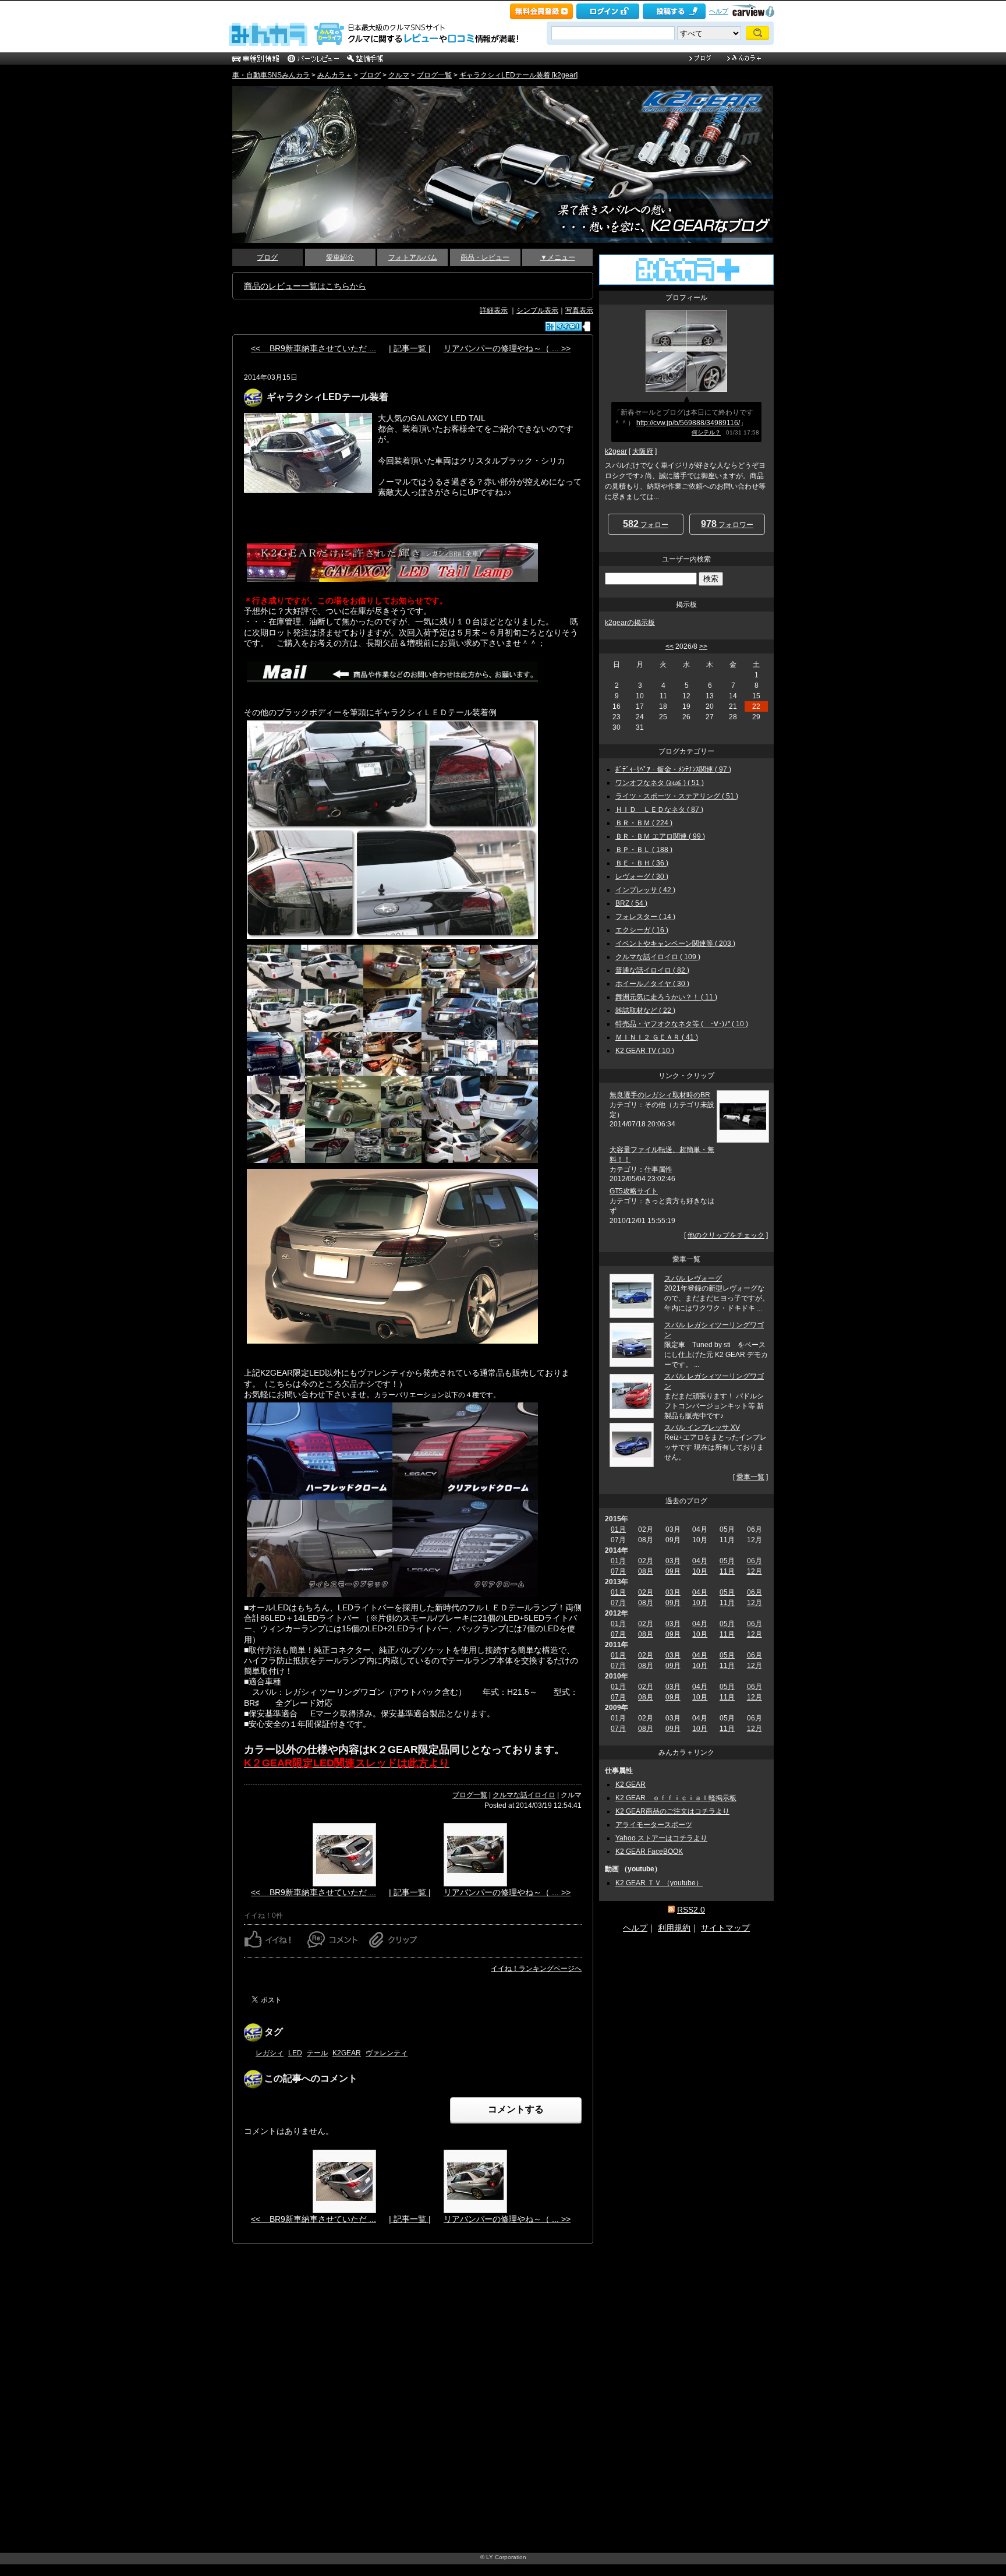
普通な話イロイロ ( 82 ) (652, 970)
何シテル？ (706, 432)
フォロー (646, 524)
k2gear (616, 451)
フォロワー (727, 524)
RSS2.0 (691, 1910)
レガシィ (270, 2053)
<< (670, 646)
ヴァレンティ (387, 2053)
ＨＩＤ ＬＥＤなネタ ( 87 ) (659, 810)
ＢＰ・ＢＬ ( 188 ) (644, 850)
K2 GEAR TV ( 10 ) (645, 1051)
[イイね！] (564, 326)
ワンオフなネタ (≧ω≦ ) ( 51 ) (660, 783)
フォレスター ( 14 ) (645, 917)
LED (295, 2053)
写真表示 (579, 310)
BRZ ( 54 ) (631, 903)
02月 (646, 1561)
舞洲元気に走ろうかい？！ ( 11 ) (666, 997)
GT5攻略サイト (634, 1191)
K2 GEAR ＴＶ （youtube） (659, 1883)
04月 (700, 1561)
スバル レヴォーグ (693, 1278)
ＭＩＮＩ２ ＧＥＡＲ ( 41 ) (657, 1037)
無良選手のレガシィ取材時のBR (660, 1095)
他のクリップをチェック (726, 1235)
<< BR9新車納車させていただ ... (314, 348)
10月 (700, 1571)
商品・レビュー (485, 257)
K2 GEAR (630, 1785)
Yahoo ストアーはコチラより (661, 1838)
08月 (646, 1571)
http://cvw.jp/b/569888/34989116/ (688, 423)
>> (703, 646)
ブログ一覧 (434, 75)
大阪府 (643, 451)
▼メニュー (558, 257)
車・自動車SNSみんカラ (271, 75)
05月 (727, 1561)
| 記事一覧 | (410, 348)
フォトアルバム (413, 257)
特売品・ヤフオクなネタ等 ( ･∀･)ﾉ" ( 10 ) (682, 1024)
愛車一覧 (750, 1477)
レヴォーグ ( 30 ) (642, 877)
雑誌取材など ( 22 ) (645, 1010)
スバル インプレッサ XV (702, 1427)
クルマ (399, 75)
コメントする (516, 2109)
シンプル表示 (537, 310)
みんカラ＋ (335, 75)
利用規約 (674, 1928)
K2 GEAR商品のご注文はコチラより (672, 1811)
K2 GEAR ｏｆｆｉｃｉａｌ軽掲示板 (676, 1798)
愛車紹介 (340, 257)
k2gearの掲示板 (630, 623)
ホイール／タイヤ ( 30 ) (652, 984)
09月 (673, 1571)
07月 (618, 1571)
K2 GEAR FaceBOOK (649, 1851)
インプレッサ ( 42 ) (645, 890)
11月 (727, 1571)
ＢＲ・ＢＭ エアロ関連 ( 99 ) (660, 836)
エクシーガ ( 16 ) (642, 930)
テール (317, 2053)
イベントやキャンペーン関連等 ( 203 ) (675, 944)
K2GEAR (347, 2053)
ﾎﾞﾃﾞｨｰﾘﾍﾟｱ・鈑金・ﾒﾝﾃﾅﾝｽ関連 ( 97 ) (673, 769)
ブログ (370, 75)
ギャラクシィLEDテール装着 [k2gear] (518, 75)
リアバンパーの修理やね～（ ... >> (507, 348)
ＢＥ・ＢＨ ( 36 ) (642, 863)
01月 (618, 1529)
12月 (754, 1571)
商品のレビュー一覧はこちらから (305, 286)
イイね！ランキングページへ (536, 1969)
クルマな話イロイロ (524, 1795)
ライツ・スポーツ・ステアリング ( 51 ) (677, 796)
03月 (673, 1561)
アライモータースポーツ (654, 1825)
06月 (754, 1561)
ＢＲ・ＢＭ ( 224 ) (644, 823)
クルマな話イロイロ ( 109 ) (658, 957)
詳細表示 (494, 310)
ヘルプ (719, 11)
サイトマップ (725, 1928)
